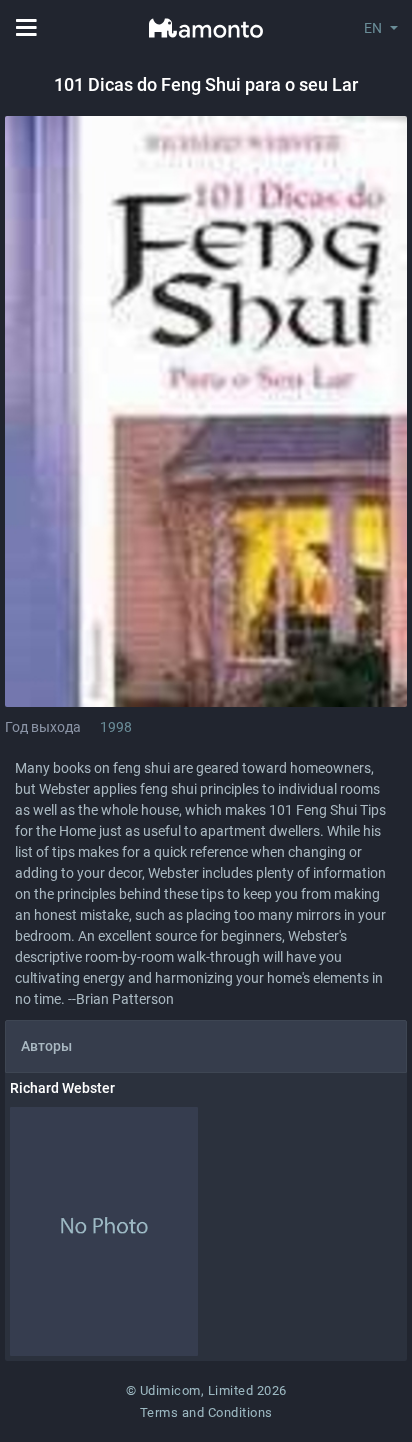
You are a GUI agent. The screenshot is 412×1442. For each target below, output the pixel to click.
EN (373, 28)
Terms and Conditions (206, 1412)
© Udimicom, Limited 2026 (206, 1390)
